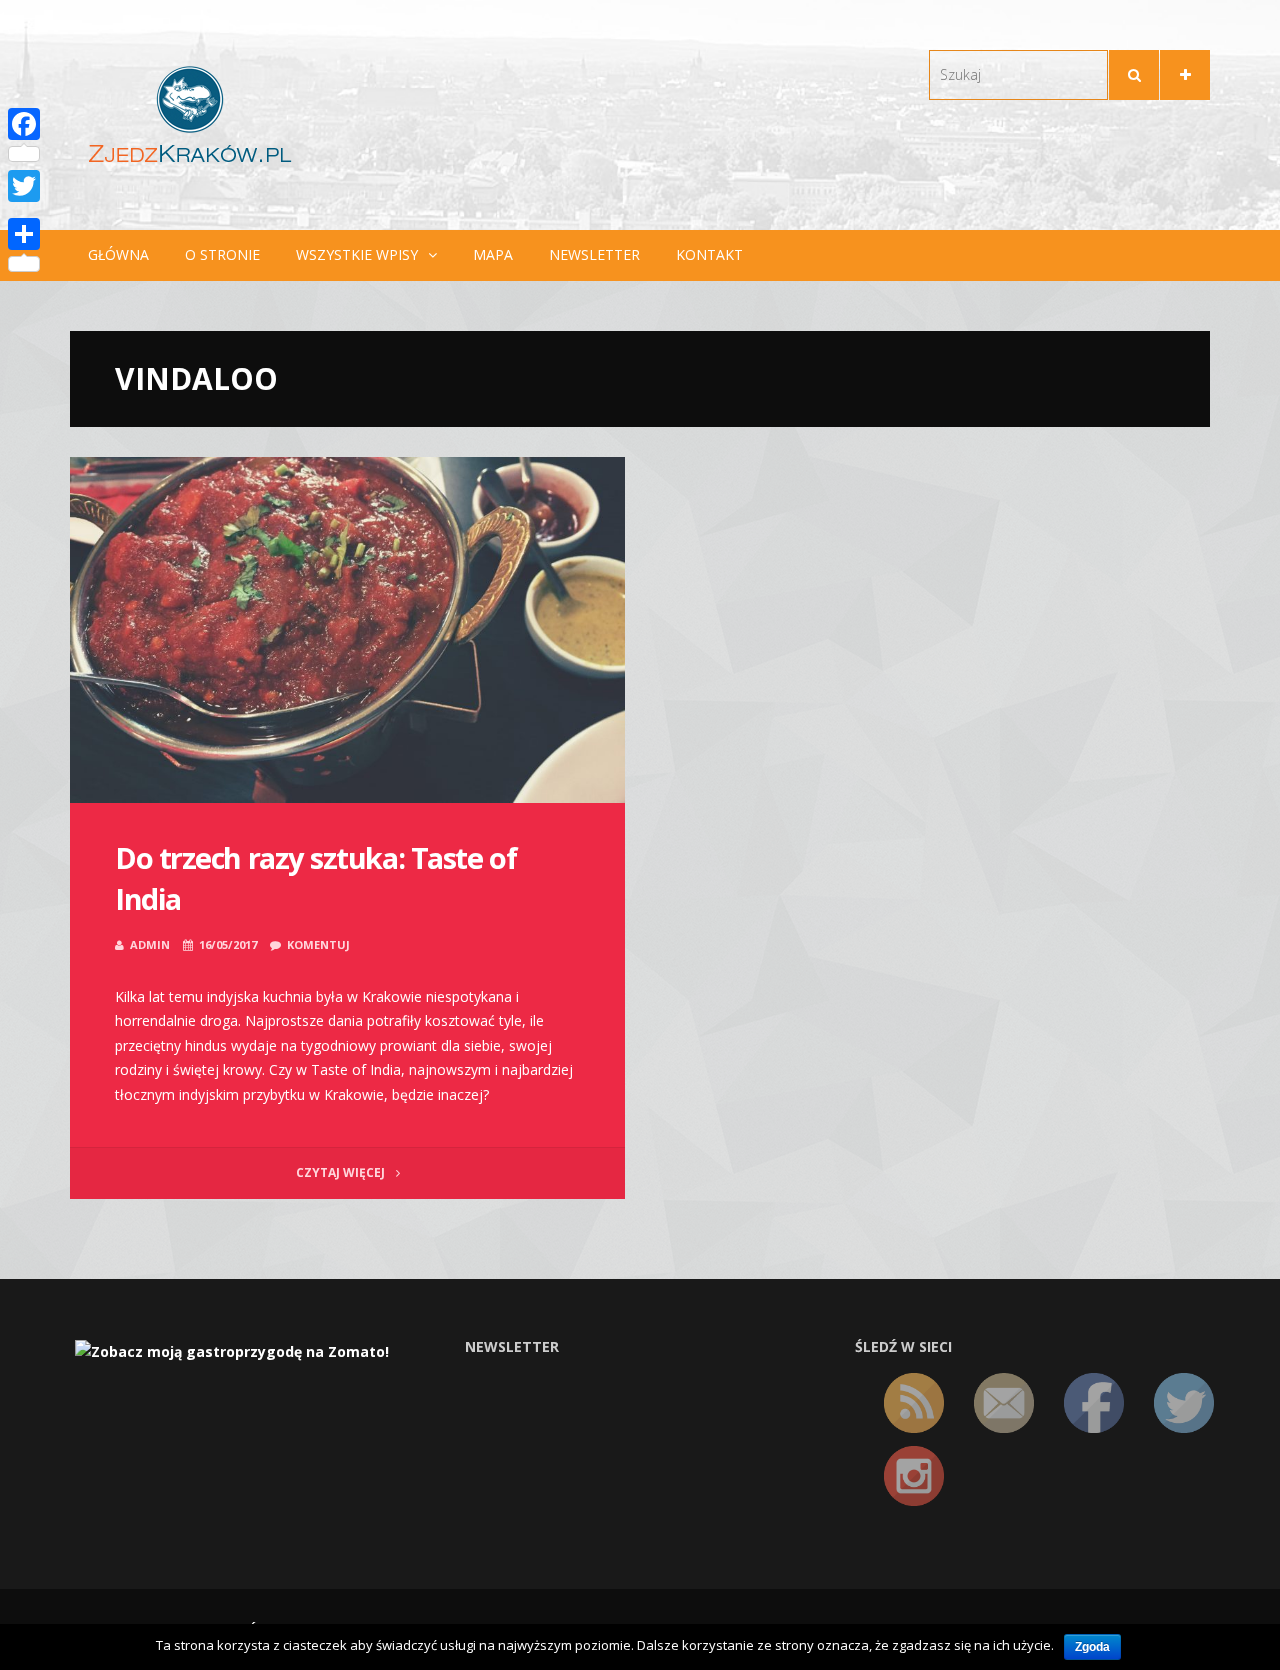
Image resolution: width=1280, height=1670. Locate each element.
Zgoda (1092, 1647)
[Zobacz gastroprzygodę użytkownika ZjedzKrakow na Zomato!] (232, 1350)
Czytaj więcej (342, 1172)
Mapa (493, 254)
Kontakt (709, 254)
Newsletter (594, 254)
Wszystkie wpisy (357, 254)
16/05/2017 (228, 944)
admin (150, 944)
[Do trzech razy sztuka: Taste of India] (347, 630)
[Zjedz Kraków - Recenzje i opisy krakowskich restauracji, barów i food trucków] (190, 113)
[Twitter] (24, 186)
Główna (118, 254)
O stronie (222, 254)
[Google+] (24, 210)
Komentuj (318, 944)
